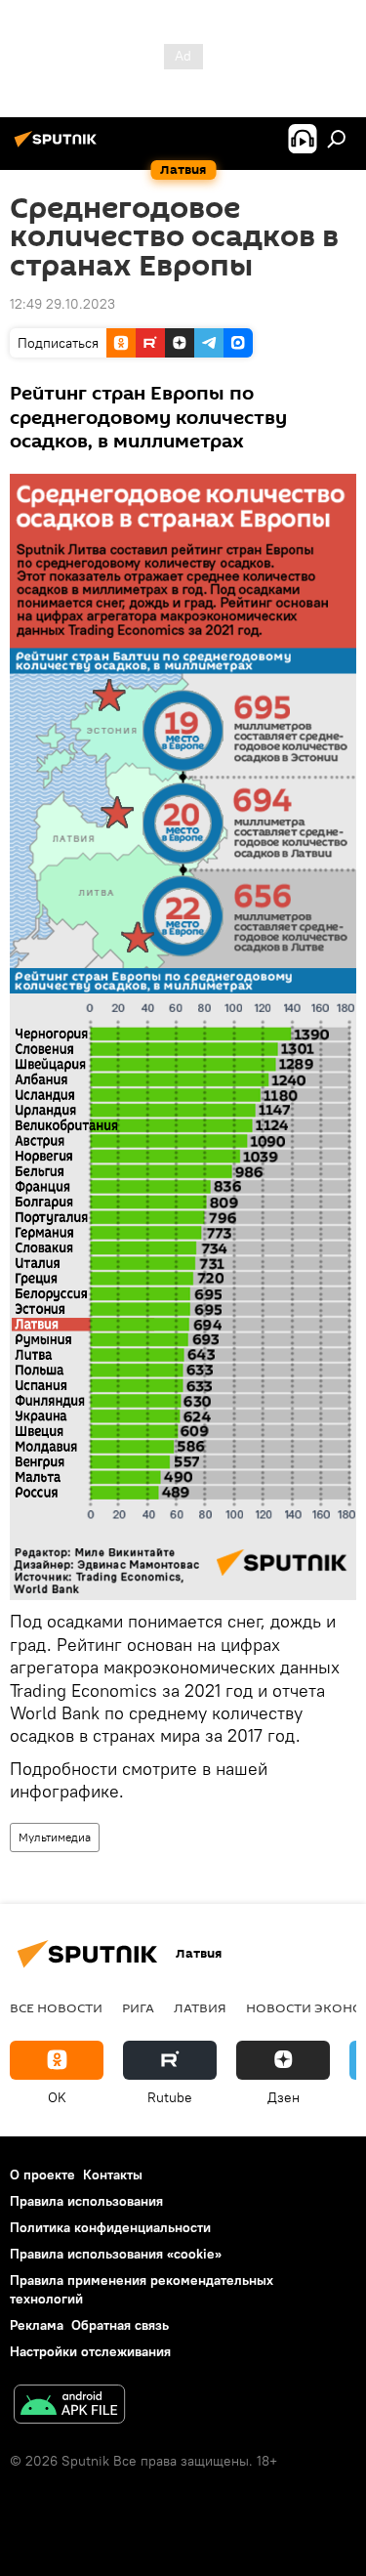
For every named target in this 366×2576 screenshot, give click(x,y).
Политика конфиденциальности (110, 2227)
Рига (138, 2007)
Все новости (56, 2007)
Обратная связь (120, 2325)
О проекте (42, 2175)
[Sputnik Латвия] (59, 147)
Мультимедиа (55, 1837)
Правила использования (86, 2201)
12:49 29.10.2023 (62, 304)
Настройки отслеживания (90, 2351)
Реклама (37, 2325)
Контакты (113, 2175)
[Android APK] (69, 2407)
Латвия (200, 2007)
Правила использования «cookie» (116, 2254)
